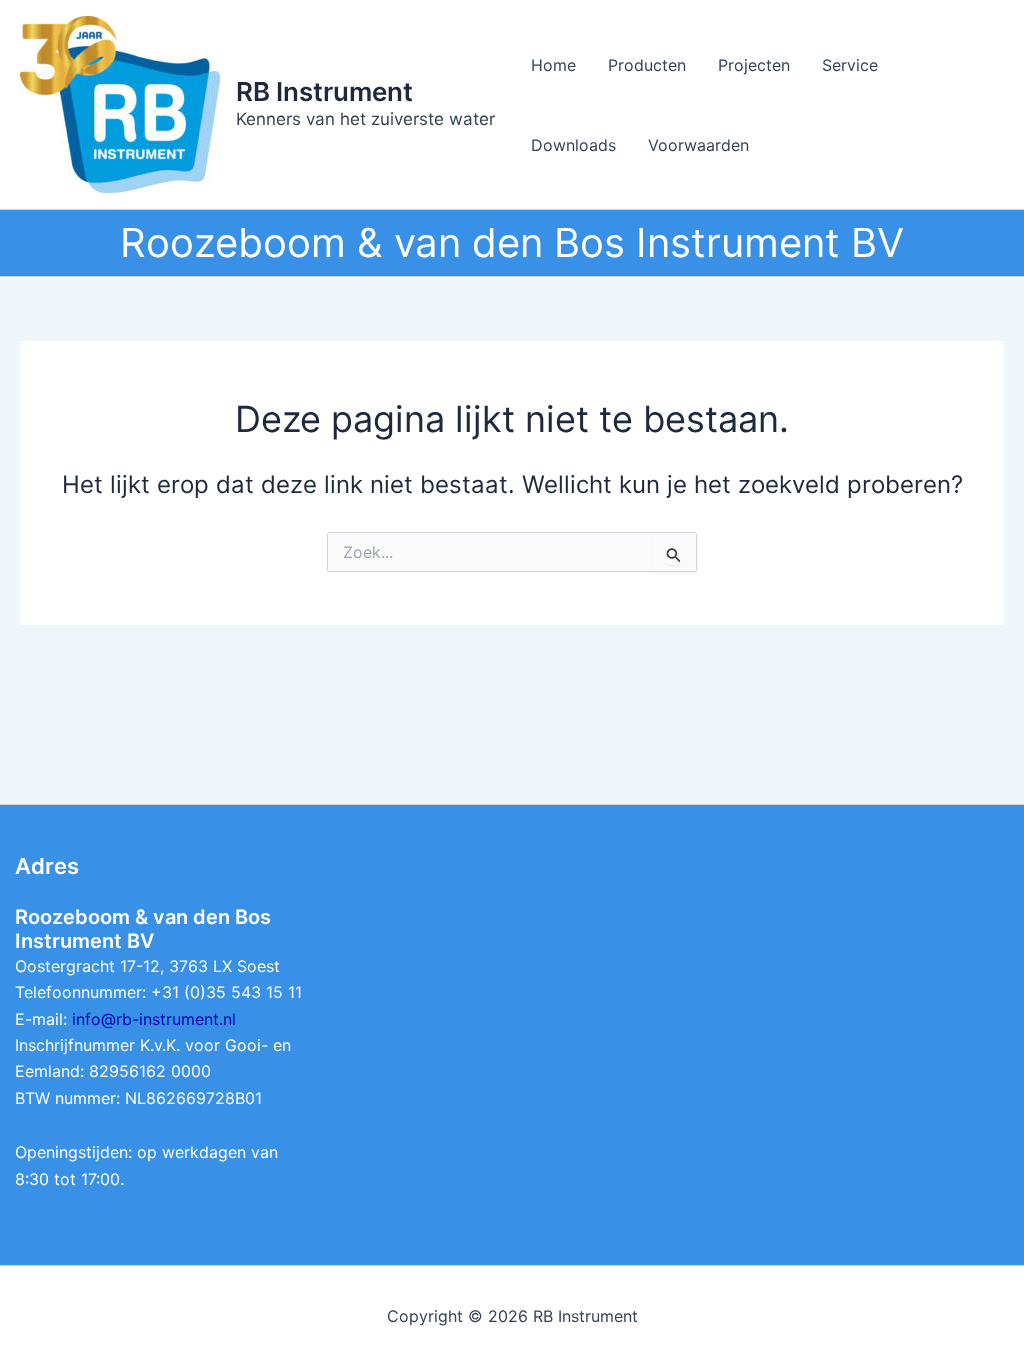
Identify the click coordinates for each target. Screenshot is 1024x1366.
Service (850, 65)
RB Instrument (324, 91)
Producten (647, 65)
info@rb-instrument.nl (154, 1019)
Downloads (573, 145)
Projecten (754, 65)
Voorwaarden (698, 145)
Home (553, 65)
